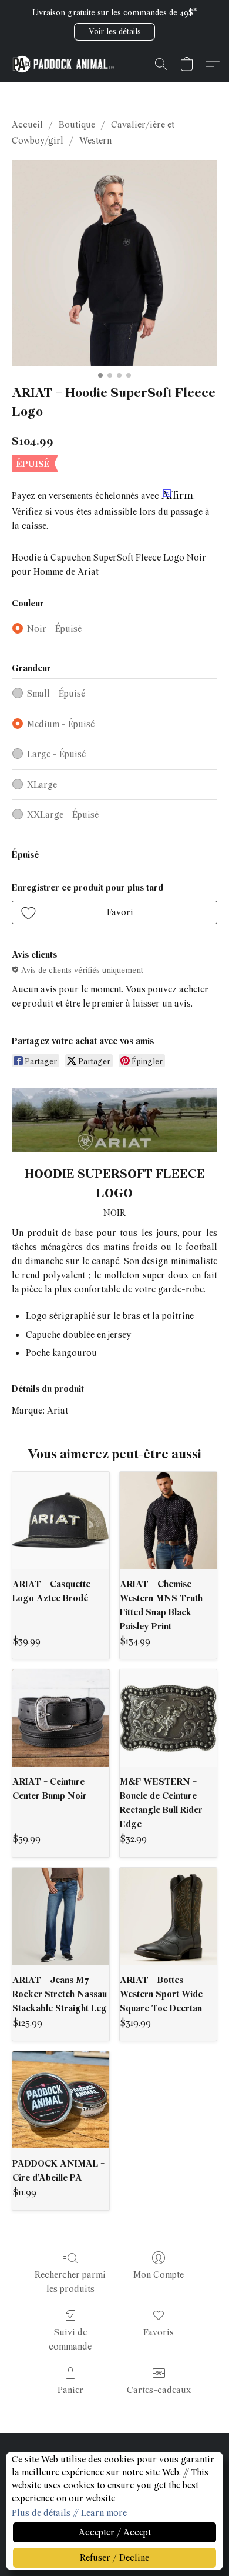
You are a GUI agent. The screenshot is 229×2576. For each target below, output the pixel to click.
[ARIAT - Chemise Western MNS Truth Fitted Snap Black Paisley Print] (168, 1520)
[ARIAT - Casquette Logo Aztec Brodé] (61, 1520)
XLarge (42, 785)
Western (95, 141)
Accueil (27, 125)
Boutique (77, 125)
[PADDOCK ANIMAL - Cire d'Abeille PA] (61, 2100)
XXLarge (63, 815)
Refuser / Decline (114, 2558)
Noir (54, 629)
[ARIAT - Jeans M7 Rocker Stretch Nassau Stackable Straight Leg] (61, 1916)
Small (56, 694)
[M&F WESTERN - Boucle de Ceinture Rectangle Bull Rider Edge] (168, 1718)
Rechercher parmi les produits (70, 2282)
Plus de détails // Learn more (69, 2513)
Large (56, 754)
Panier (70, 2390)
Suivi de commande (70, 2340)
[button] (114, 32)
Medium (61, 724)
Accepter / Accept (115, 2532)
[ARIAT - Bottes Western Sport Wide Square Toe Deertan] (168, 1916)
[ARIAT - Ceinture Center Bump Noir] (61, 1718)
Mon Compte (159, 2275)
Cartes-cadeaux (159, 2390)
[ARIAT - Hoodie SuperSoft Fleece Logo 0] (114, 263)
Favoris (159, 2332)
